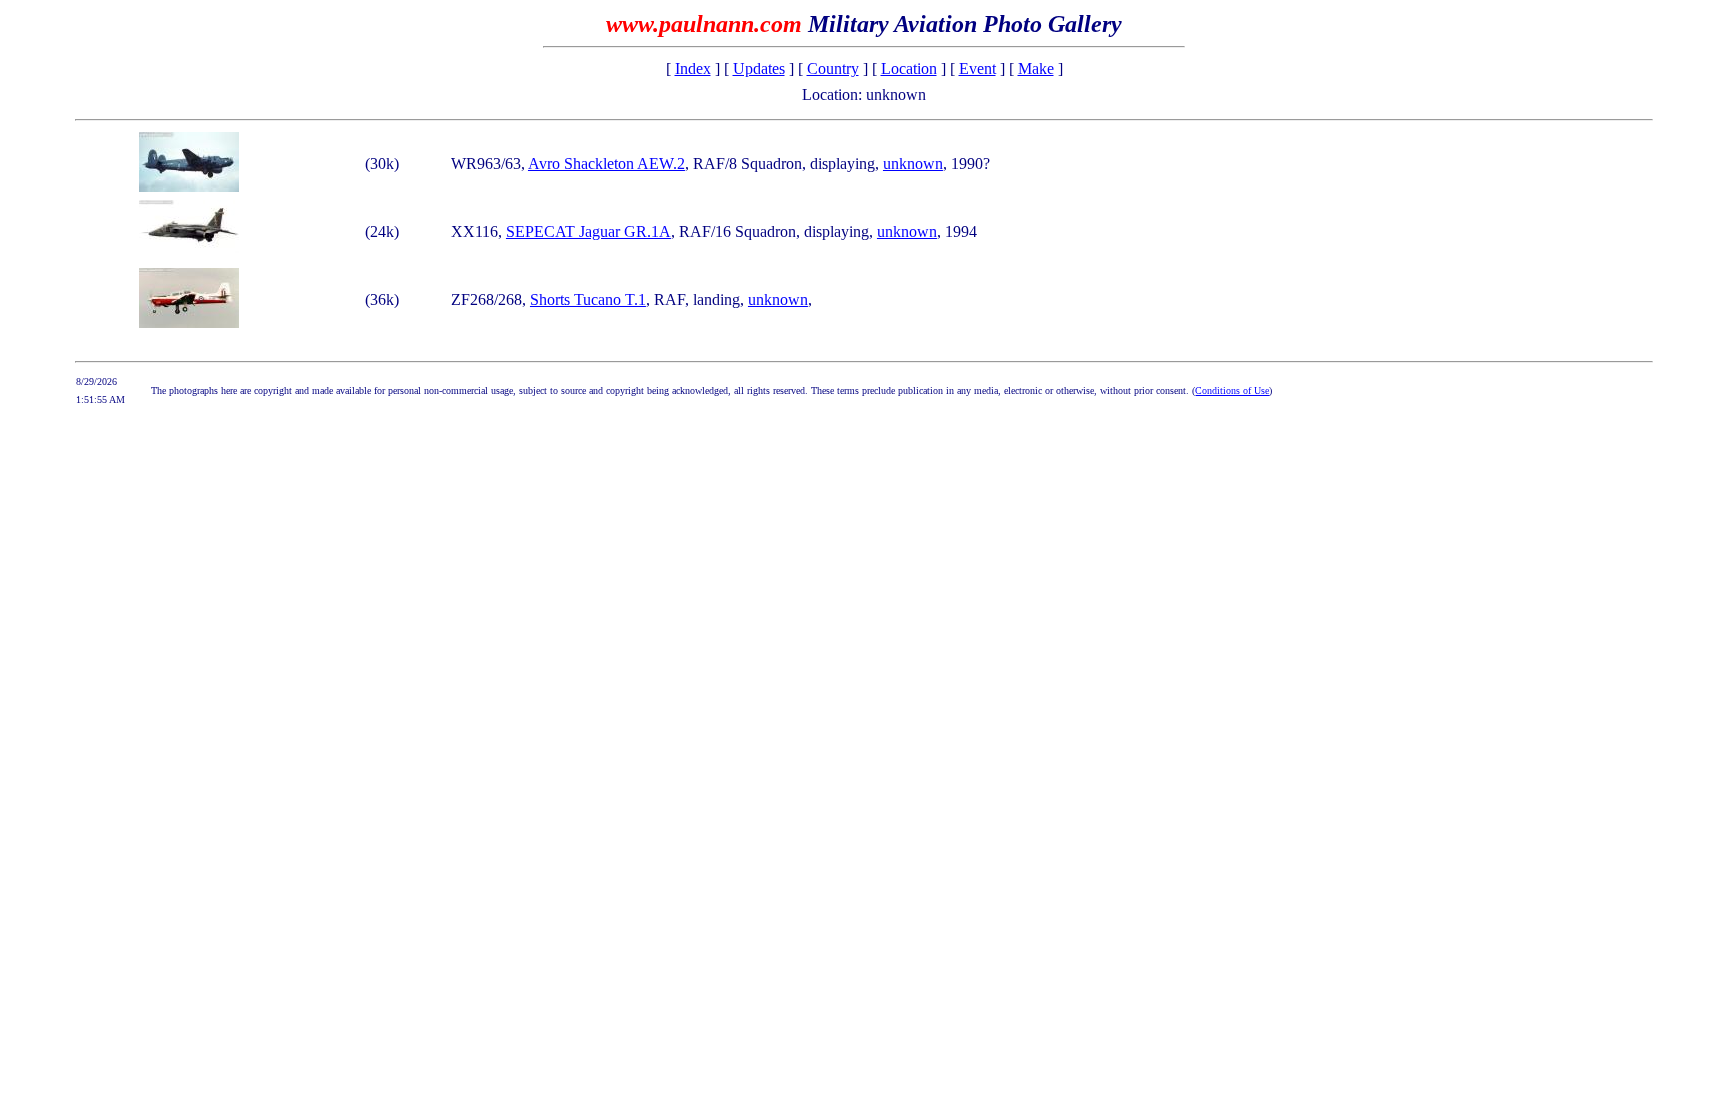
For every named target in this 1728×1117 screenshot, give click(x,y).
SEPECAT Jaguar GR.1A (588, 231)
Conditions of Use (1232, 390)
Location (909, 68)
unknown (913, 163)
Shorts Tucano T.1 (588, 299)
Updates (759, 68)
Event (977, 68)
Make (1036, 68)
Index (693, 68)
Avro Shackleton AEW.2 (606, 163)
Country (833, 68)
